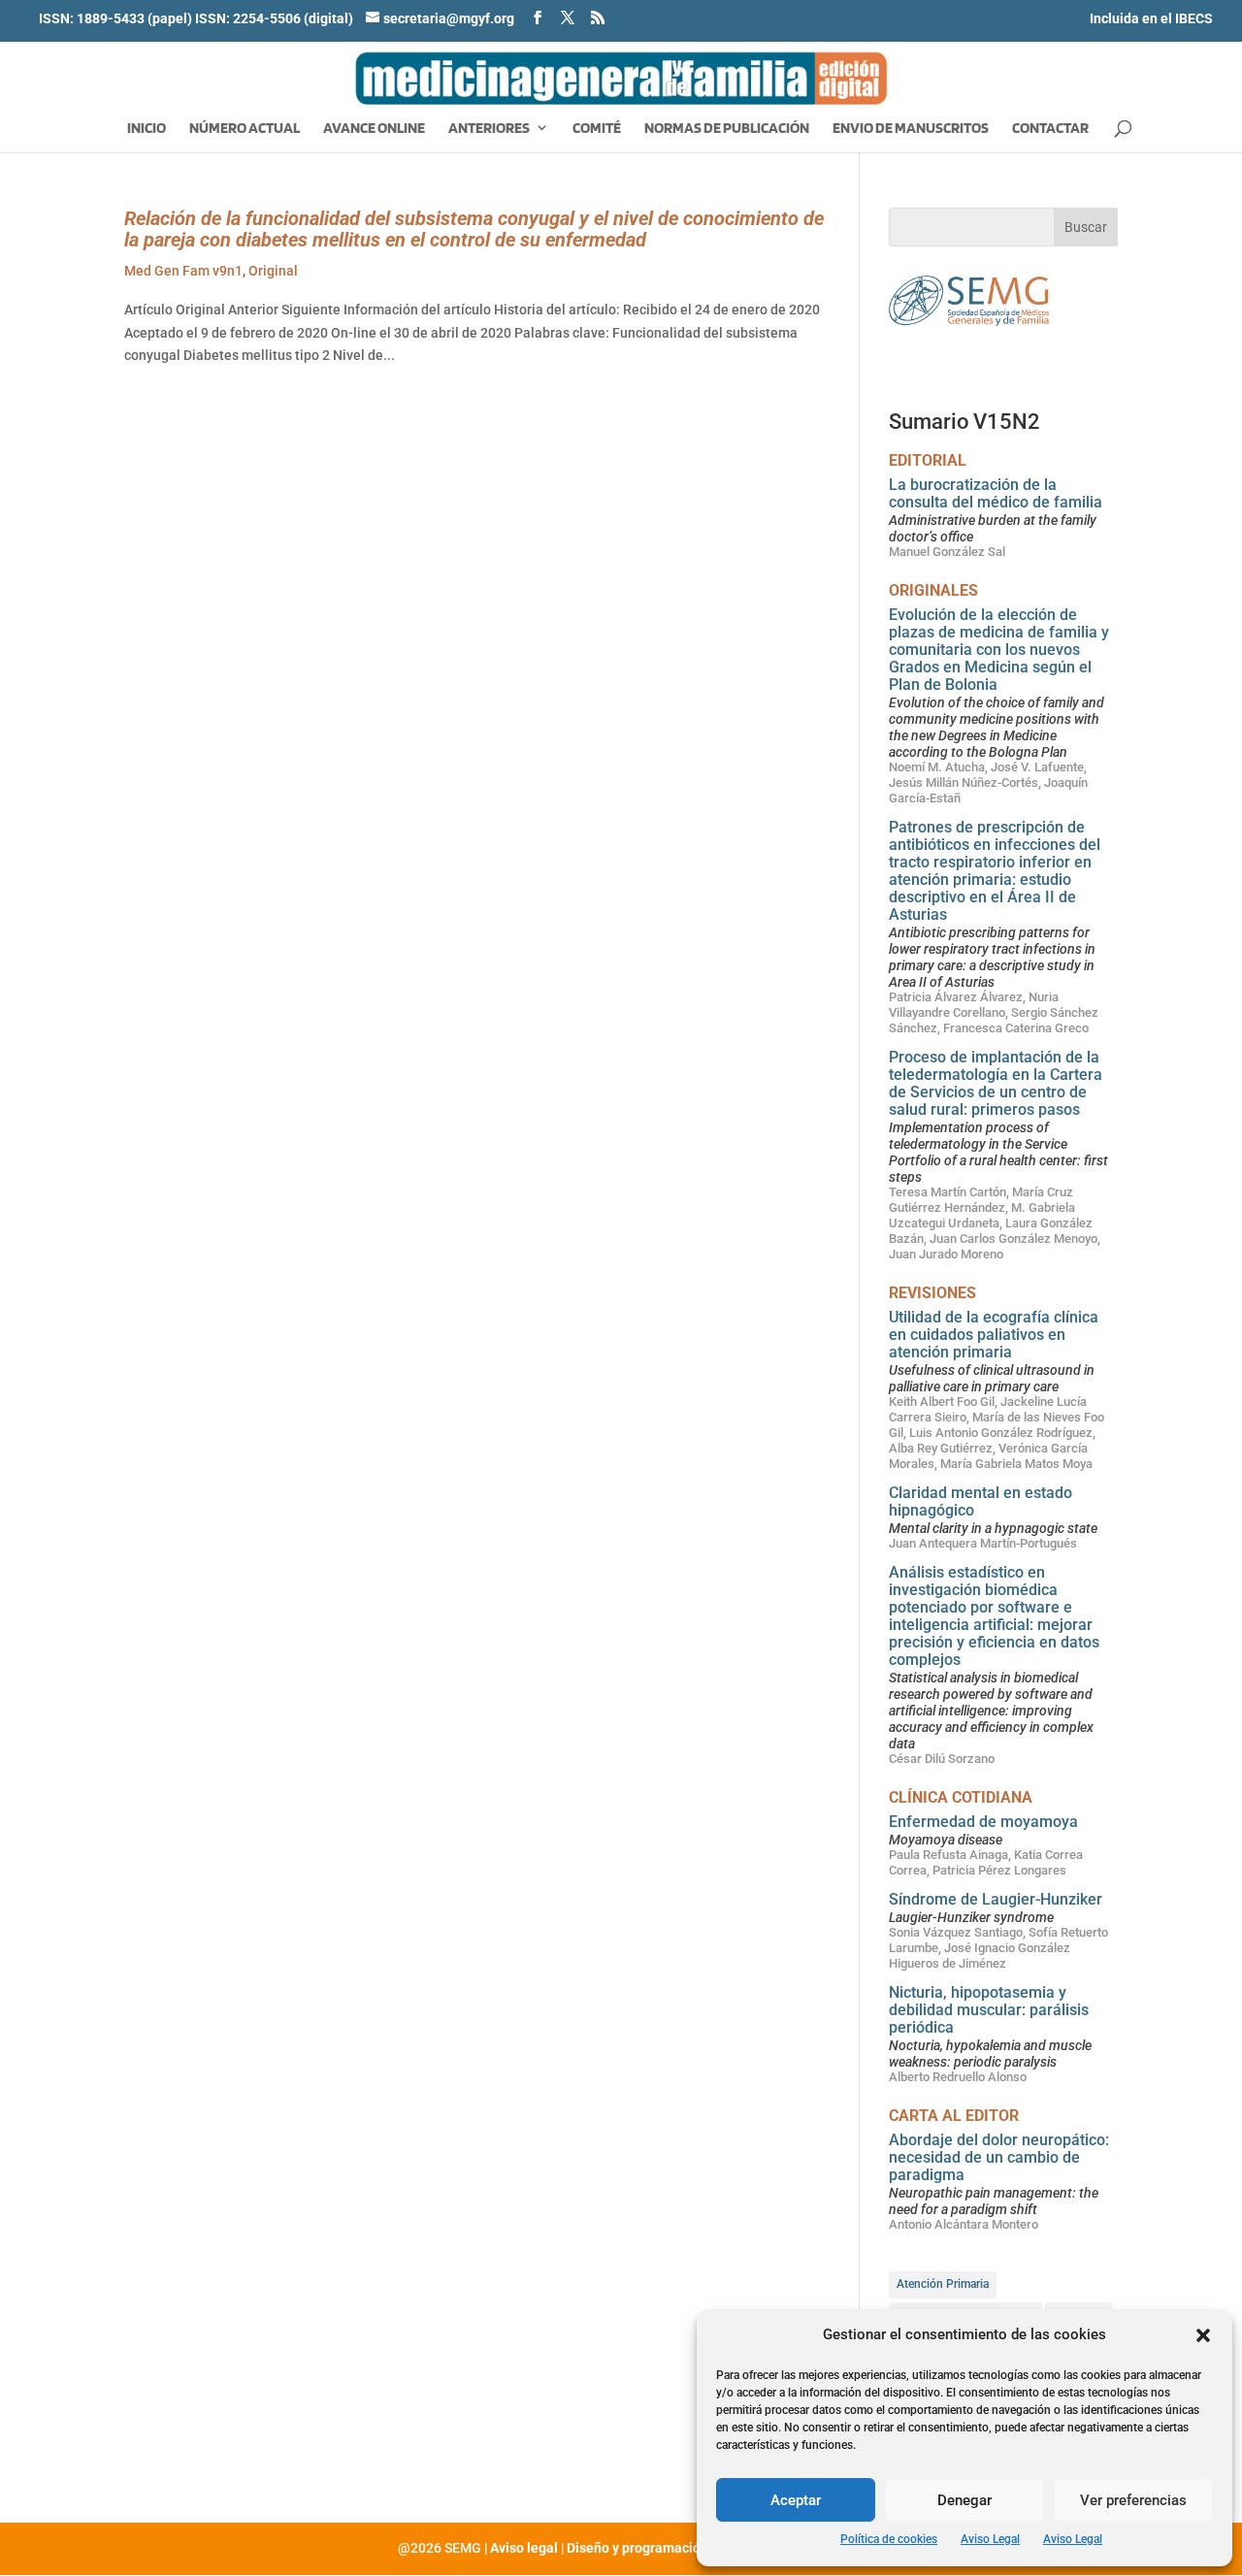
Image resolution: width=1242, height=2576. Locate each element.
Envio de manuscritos (911, 129)
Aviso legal (524, 2548)
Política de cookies (889, 2539)
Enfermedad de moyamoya (983, 1822)
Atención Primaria (943, 2284)
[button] (1203, 2335)
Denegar (964, 2500)
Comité (597, 129)
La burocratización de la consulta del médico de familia (996, 493)
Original (273, 271)
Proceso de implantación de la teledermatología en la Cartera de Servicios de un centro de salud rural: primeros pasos (996, 1083)
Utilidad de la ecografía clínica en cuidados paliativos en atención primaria (994, 1335)
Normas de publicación (727, 129)
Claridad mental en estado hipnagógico (981, 1501)
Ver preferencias (1133, 2500)
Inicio (147, 129)
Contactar (1050, 129)
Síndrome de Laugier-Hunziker (996, 1899)
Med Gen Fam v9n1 (183, 271)
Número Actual (245, 129)
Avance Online (374, 129)
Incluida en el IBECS (1151, 18)
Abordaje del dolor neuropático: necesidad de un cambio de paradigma (999, 2157)
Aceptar (796, 2500)
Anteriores (489, 129)
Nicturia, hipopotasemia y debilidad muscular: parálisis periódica (989, 2010)
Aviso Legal (990, 2539)
